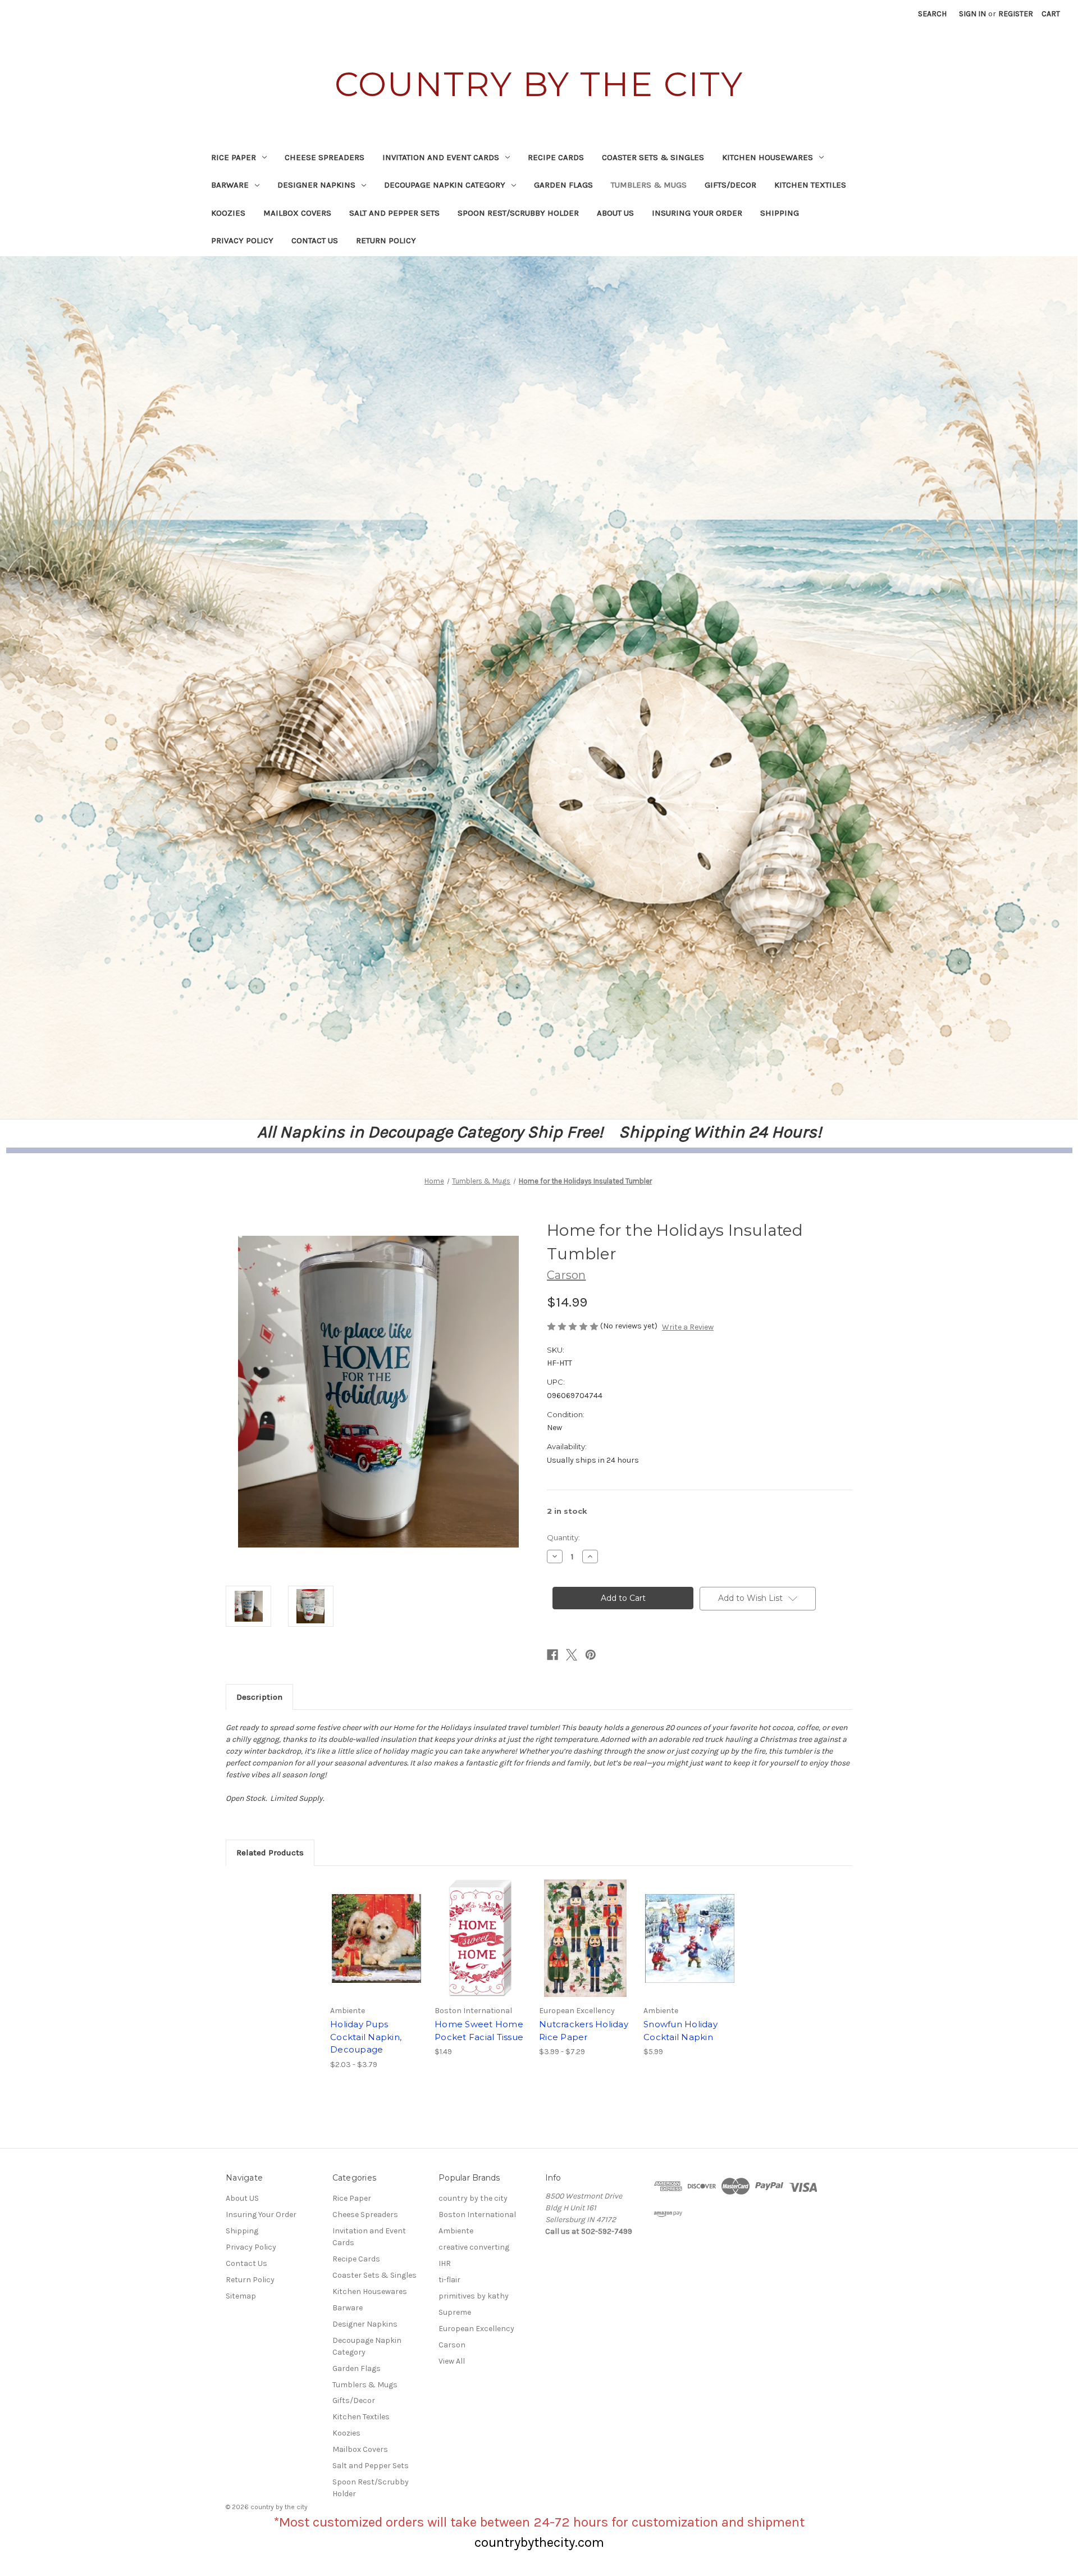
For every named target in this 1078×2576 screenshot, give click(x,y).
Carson (452, 2345)
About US (615, 213)
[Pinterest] (591, 1655)
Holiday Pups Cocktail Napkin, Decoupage (366, 2037)
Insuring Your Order (697, 213)
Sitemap (241, 2296)
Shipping (780, 213)
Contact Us (315, 240)
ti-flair (449, 2280)
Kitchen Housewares (768, 157)
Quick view (367, 1928)
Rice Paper (234, 157)
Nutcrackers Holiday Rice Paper (584, 2031)
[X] (572, 1655)
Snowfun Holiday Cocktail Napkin (680, 2031)
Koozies (228, 213)
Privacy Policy (242, 240)
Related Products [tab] (270, 1853)
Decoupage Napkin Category (445, 185)
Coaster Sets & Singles (653, 157)
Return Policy (386, 240)
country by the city (473, 2198)
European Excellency (476, 2329)
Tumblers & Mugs (649, 185)
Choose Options (377, 1948)
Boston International (477, 2215)
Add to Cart (481, 1948)
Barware (230, 185)
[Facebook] (552, 1655)
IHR (445, 2263)
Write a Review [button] (688, 1327)
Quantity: (563, 1537)
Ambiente (456, 2231)
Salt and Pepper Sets (394, 213)
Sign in (972, 14)
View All (452, 2361)
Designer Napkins (316, 185)
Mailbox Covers (297, 213)
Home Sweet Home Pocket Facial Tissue (479, 2031)
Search (932, 14)
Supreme (455, 2312)
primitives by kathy (474, 2296)
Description (259, 1697)
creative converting (474, 2247)
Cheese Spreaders (325, 157)
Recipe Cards (556, 157)
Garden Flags (563, 185)
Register (1016, 14)
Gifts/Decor (730, 185)
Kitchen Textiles (810, 185)
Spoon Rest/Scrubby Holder (518, 213)
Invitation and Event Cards (441, 157)
